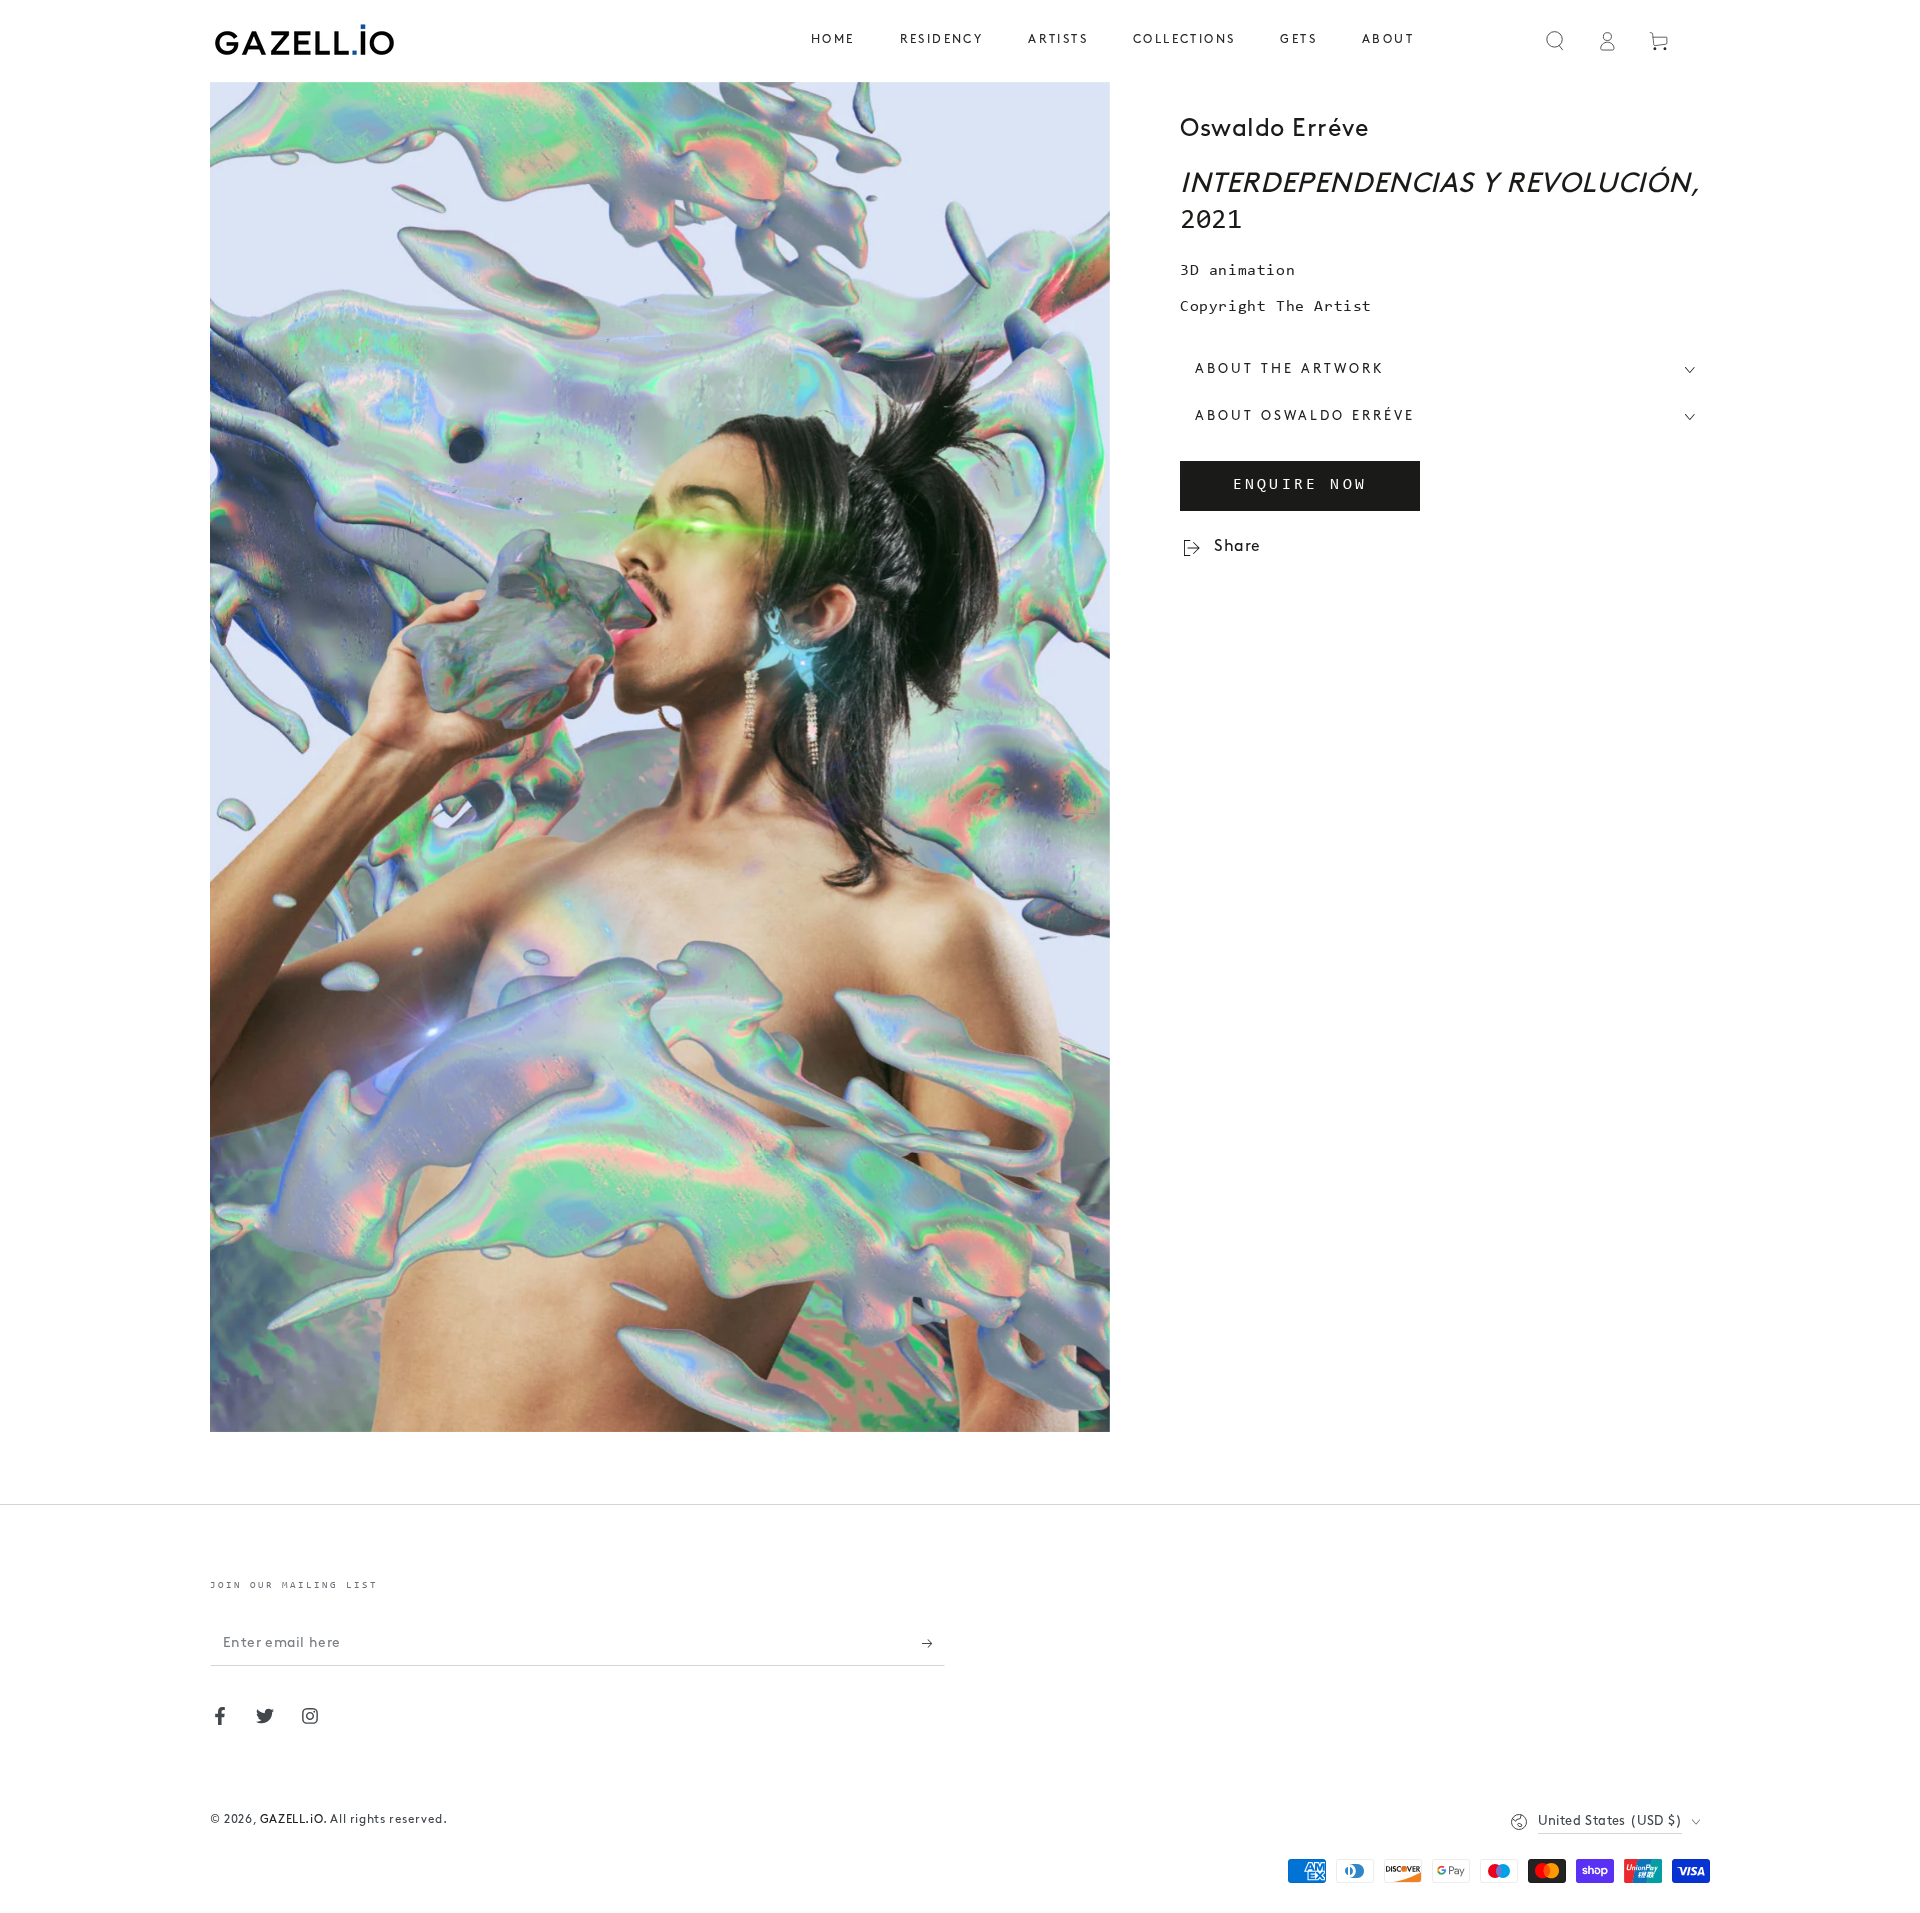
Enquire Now (1300, 485)
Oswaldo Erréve (1274, 129)
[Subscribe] (933, 1643)
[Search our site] (1555, 41)
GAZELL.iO (291, 1820)
